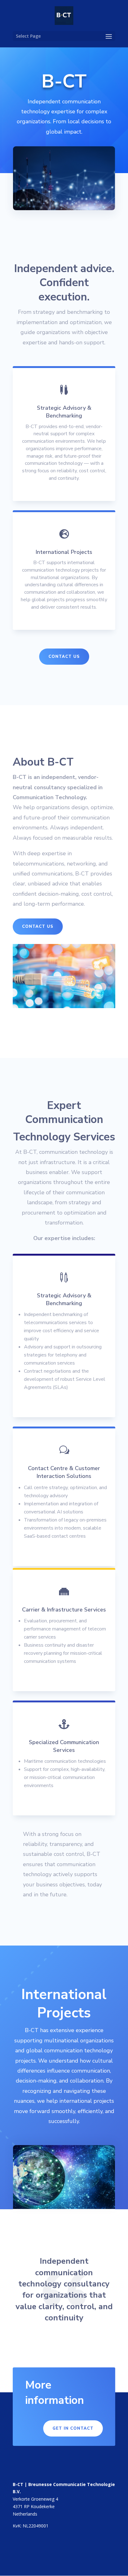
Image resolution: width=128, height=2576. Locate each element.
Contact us (64, 657)
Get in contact (73, 2428)
